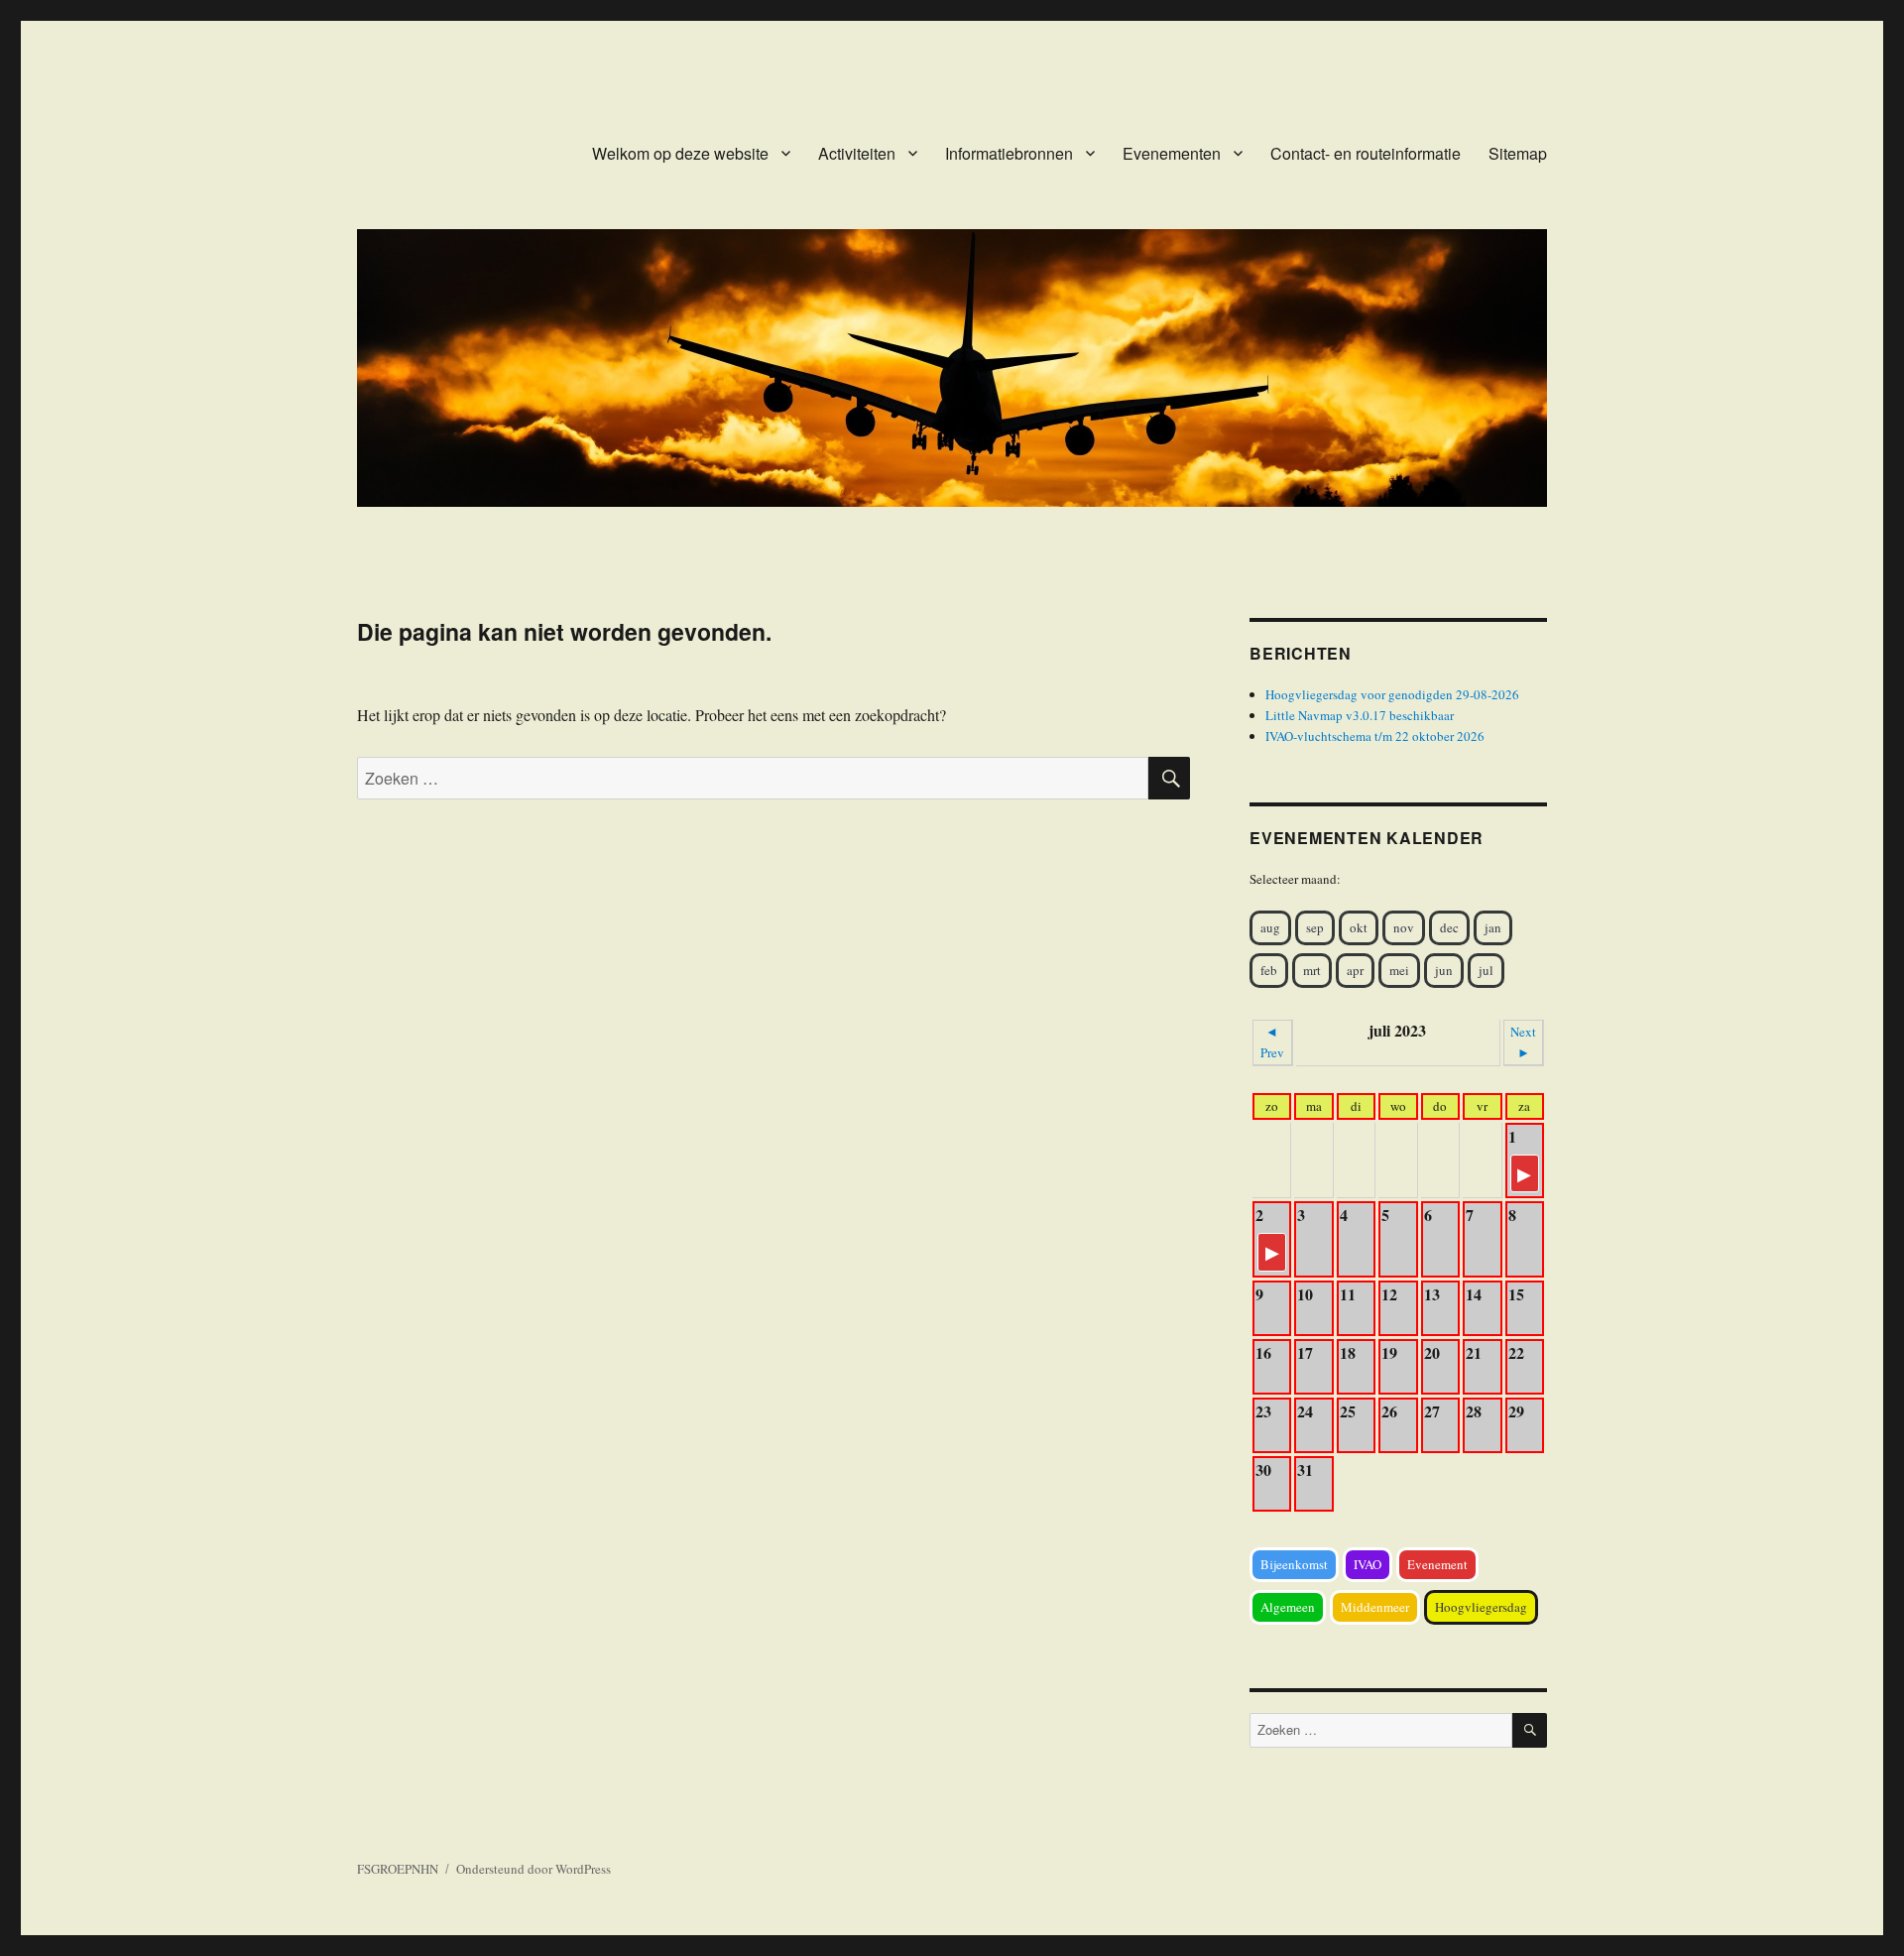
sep (1315, 927)
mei (1399, 970)
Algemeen (1288, 1607)
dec (1449, 927)
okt (1359, 927)
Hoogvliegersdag (1481, 1607)
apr (1355, 970)
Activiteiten (857, 153)
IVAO (1368, 1564)
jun (1444, 970)
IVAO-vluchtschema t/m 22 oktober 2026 (1375, 736)
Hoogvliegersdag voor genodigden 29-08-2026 (1392, 694)
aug (1270, 927)
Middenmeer (1375, 1607)
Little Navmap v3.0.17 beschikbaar (1360, 715)
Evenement (1437, 1564)
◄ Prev (1272, 1042)
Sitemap (1518, 153)
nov (1404, 927)
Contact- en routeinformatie (1366, 153)
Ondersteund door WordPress (534, 1869)
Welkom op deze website (680, 153)
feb (1269, 970)
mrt (1312, 970)
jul (1486, 970)
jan (1493, 927)
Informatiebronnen (1009, 153)
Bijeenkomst (1294, 1564)
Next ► (1523, 1042)
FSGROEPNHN (398, 1869)
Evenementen (1172, 153)
